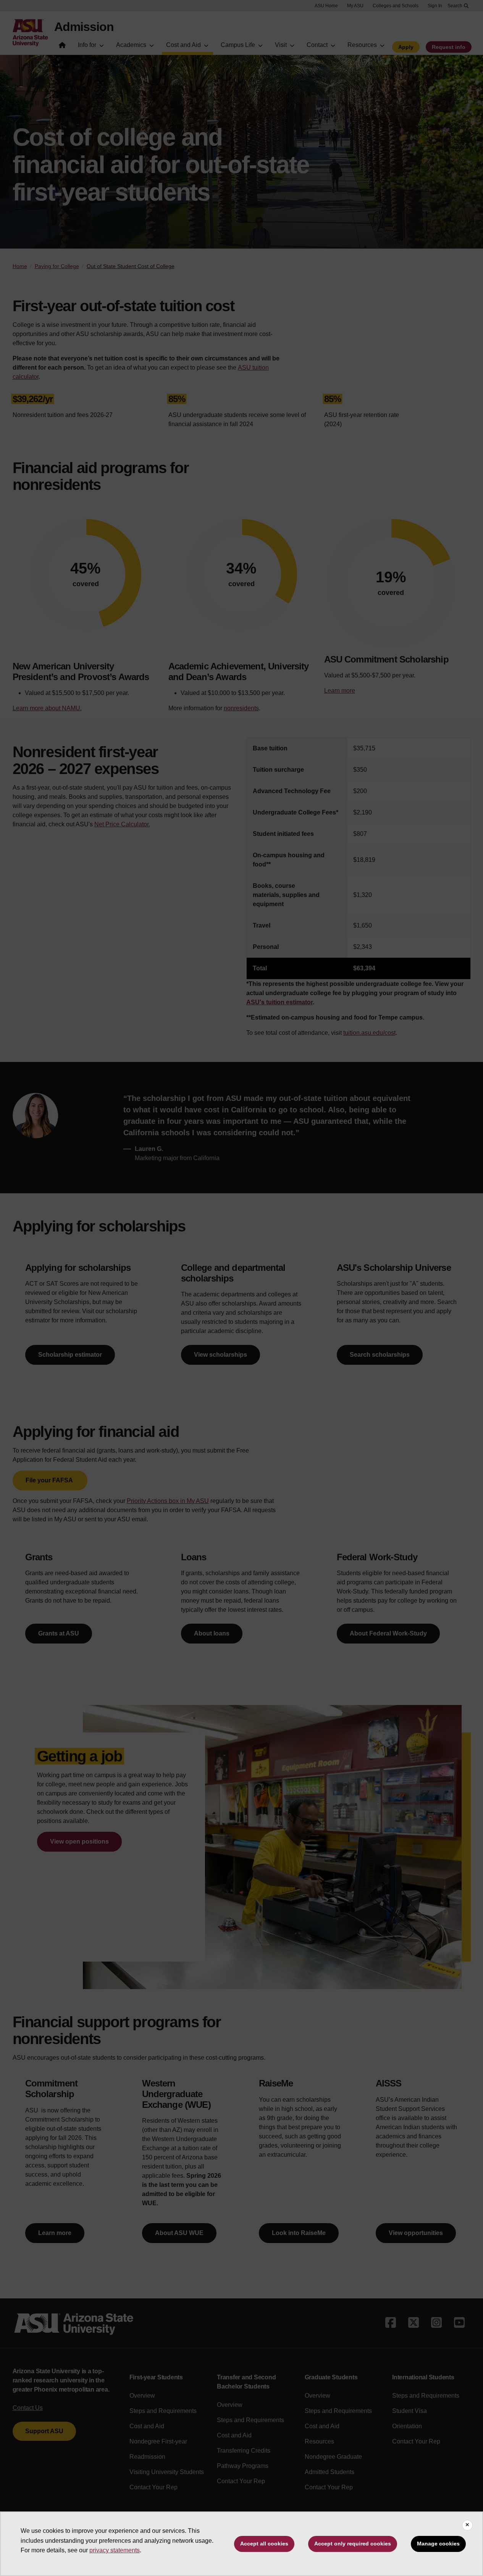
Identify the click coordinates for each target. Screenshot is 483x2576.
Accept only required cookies (353, 2544)
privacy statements (115, 2550)
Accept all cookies (264, 2544)
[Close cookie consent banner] (467, 2525)
